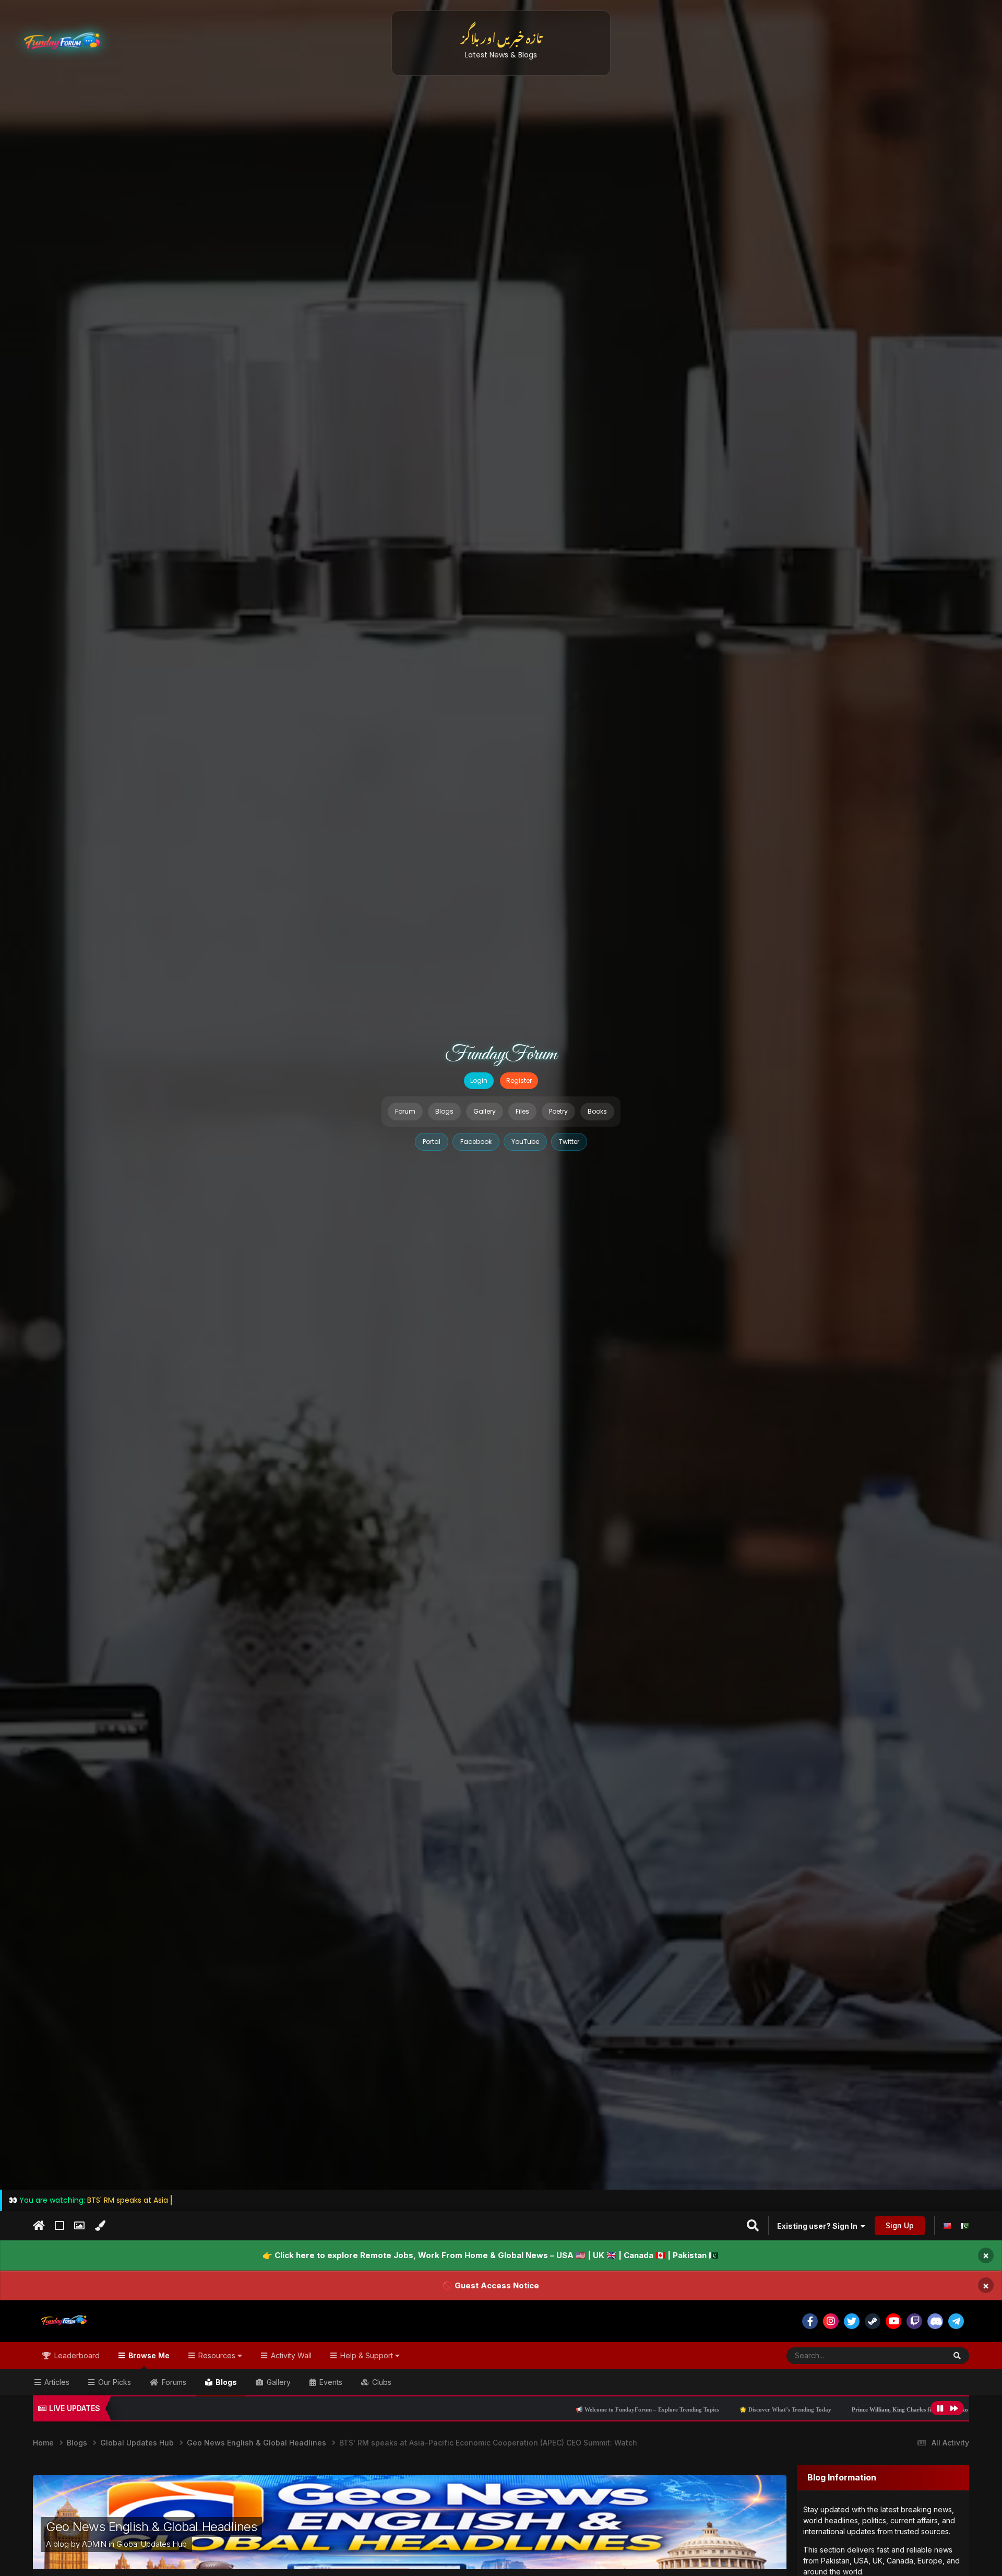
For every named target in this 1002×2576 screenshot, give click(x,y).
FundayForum (501, 1055)
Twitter (569, 1142)
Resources (217, 2355)
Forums (173, 2382)
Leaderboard (76, 2355)
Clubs (381, 2382)
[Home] (39, 2226)
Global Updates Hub (152, 2544)
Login (479, 1080)
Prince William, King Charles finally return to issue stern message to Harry (779, 2409)
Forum (405, 1111)
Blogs (444, 1111)
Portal (432, 1142)
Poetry (558, 1111)
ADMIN (94, 2544)
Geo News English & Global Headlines (151, 2527)
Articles (56, 2382)
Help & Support (367, 2355)
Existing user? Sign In (819, 2226)
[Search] (957, 2356)
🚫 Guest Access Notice (491, 2285)
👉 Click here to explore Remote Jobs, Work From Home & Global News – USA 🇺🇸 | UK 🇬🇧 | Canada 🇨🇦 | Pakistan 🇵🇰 (491, 2255)
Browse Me (148, 2355)
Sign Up (900, 2225)
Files (522, 1111)
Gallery (485, 1111)
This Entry (916, 2355)
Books (597, 1111)
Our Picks (114, 2382)
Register (519, 1080)
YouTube (525, 1142)
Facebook (476, 1142)
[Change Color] (100, 2226)
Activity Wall (290, 2355)
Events (330, 2382)
